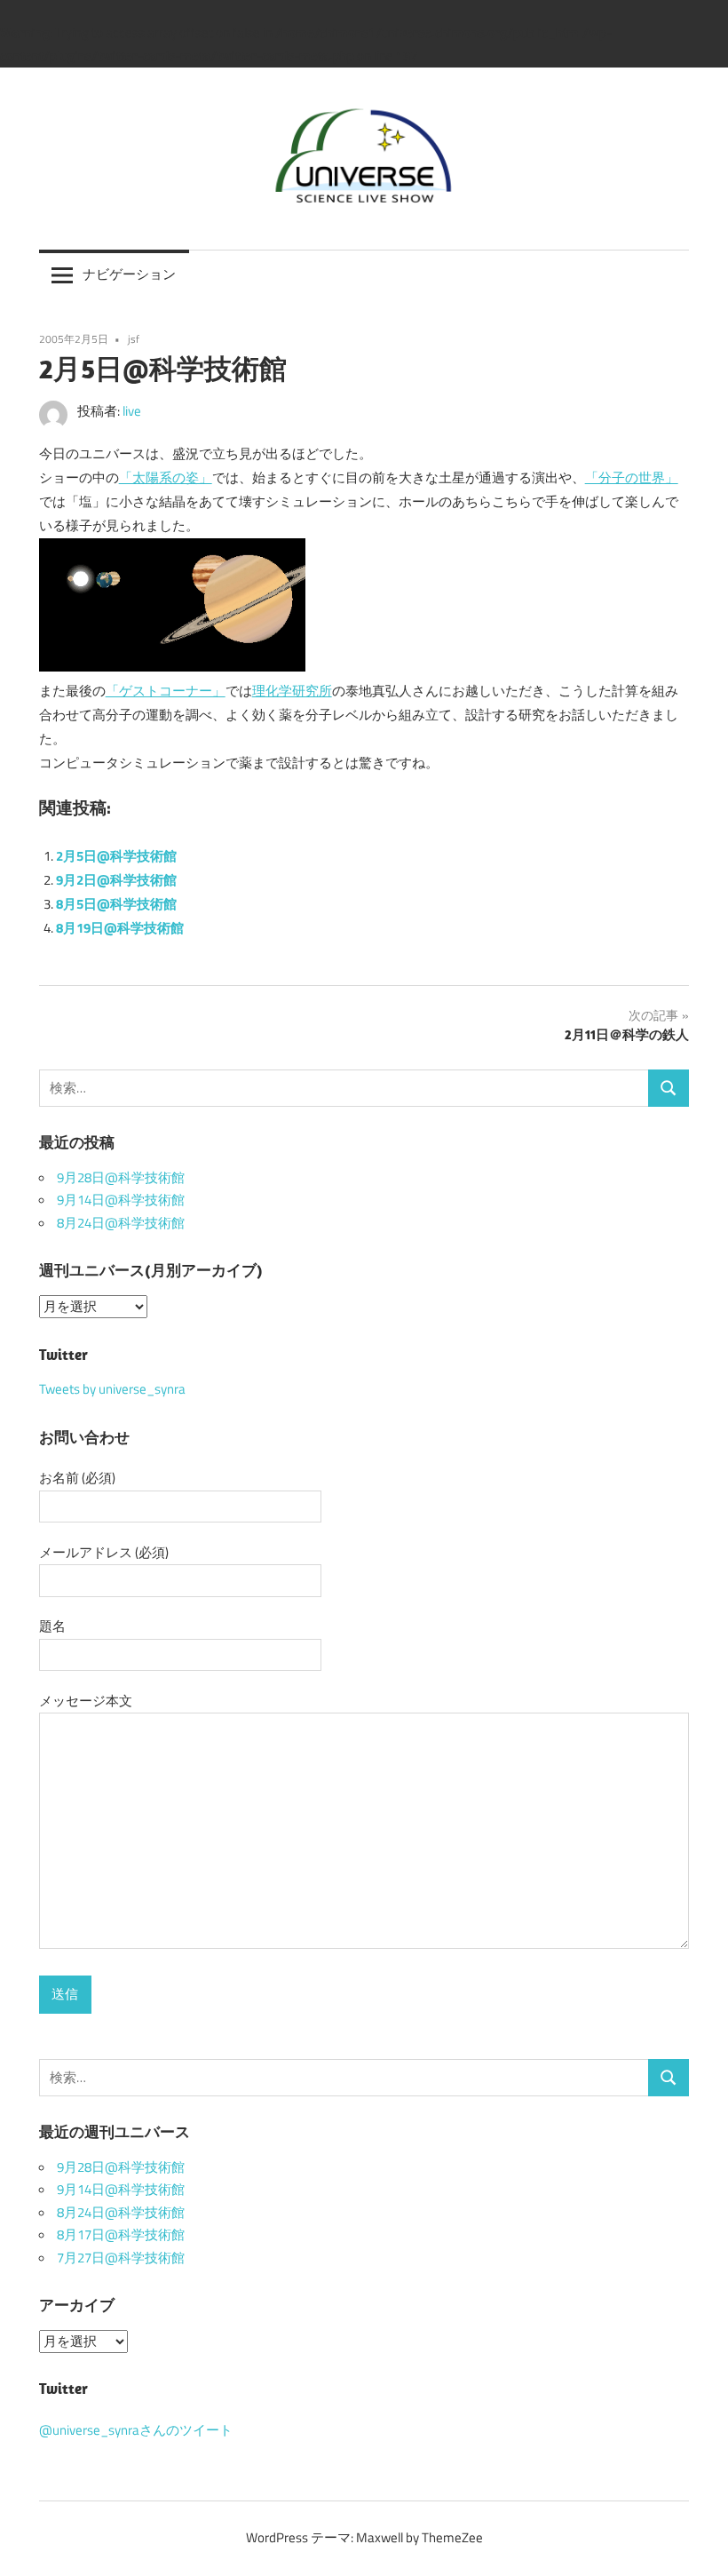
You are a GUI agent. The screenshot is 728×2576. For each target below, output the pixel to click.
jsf (134, 339)
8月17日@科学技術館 (121, 2235)
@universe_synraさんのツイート (136, 2430)
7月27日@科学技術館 (121, 2258)
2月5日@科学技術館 (116, 856)
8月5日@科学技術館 (116, 904)
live (132, 411)
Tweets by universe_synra (112, 1389)
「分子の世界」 (632, 477)
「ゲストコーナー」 (166, 691)
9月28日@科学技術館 (121, 1178)
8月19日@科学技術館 (120, 928)
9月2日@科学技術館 (116, 880)
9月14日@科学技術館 (121, 1200)
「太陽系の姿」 (166, 477)
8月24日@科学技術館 (121, 1223)
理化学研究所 (292, 691)
